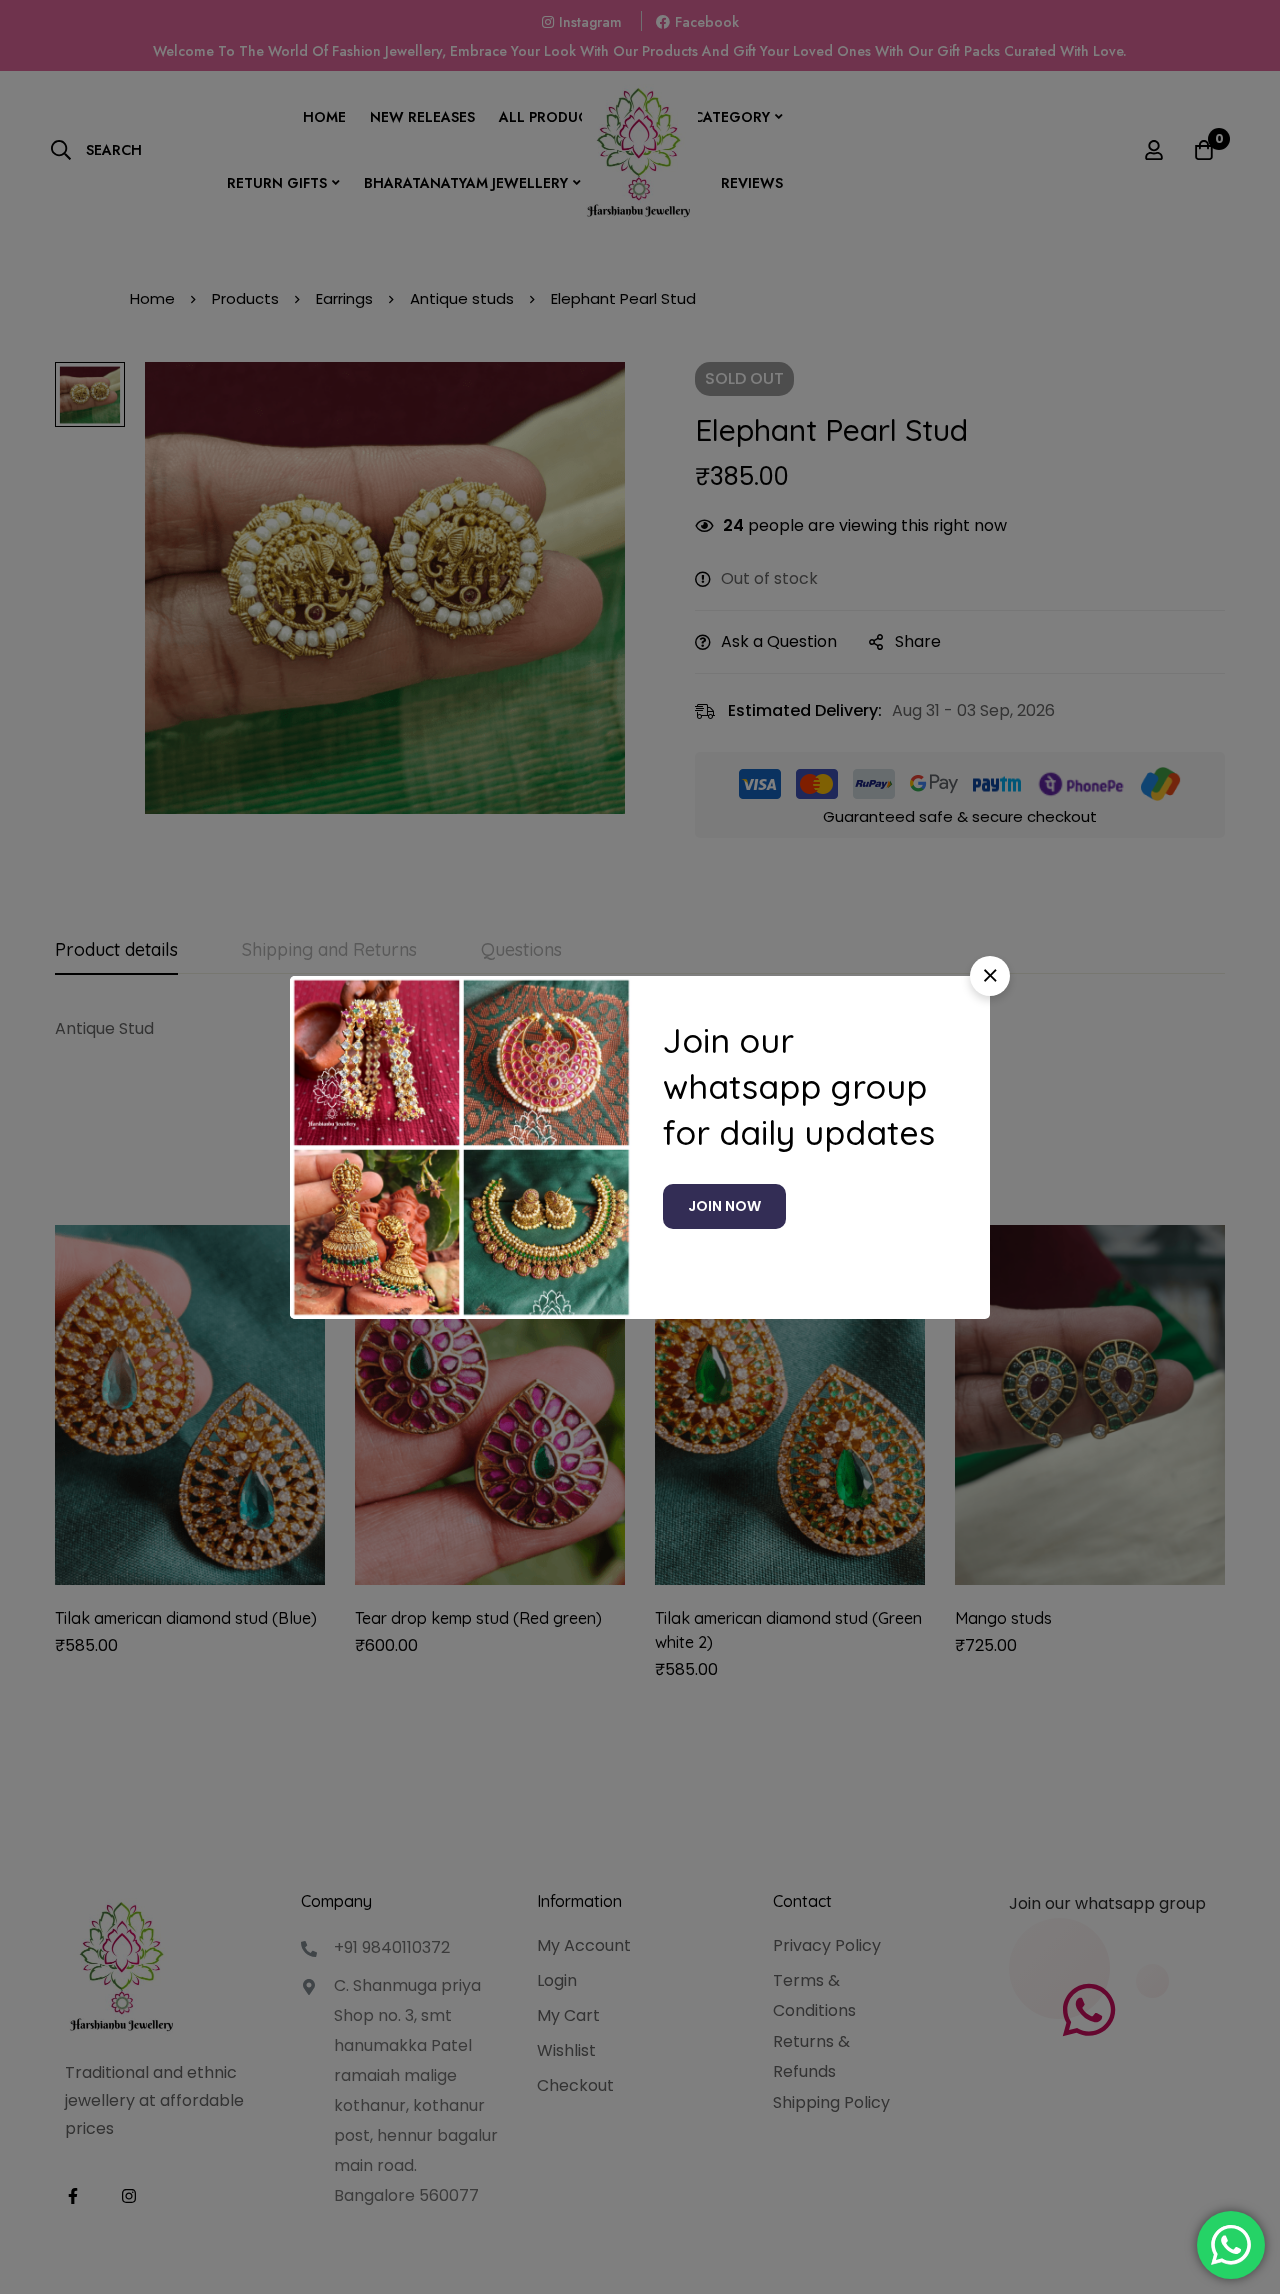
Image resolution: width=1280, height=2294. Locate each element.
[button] (990, 976)
